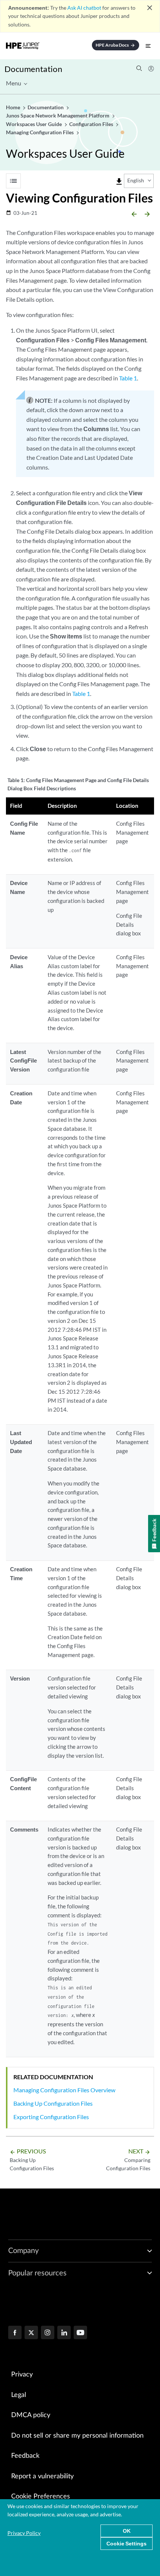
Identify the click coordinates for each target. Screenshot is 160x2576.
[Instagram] (48, 2333)
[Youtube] (80, 2333)
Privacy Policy (24, 2533)
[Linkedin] (64, 2333)
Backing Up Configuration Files (53, 2103)
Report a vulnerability (42, 2476)
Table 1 (128, 378)
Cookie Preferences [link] (41, 2497)
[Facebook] (15, 2333)
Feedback (25, 2456)
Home (14, 107)
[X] (31, 2333)
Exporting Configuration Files (51, 2117)
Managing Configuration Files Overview (64, 2090)
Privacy (22, 2375)
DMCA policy (31, 2415)
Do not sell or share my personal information (77, 2436)
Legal (19, 2395)
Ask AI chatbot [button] (84, 8)
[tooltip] (119, 182)
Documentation (33, 69)
